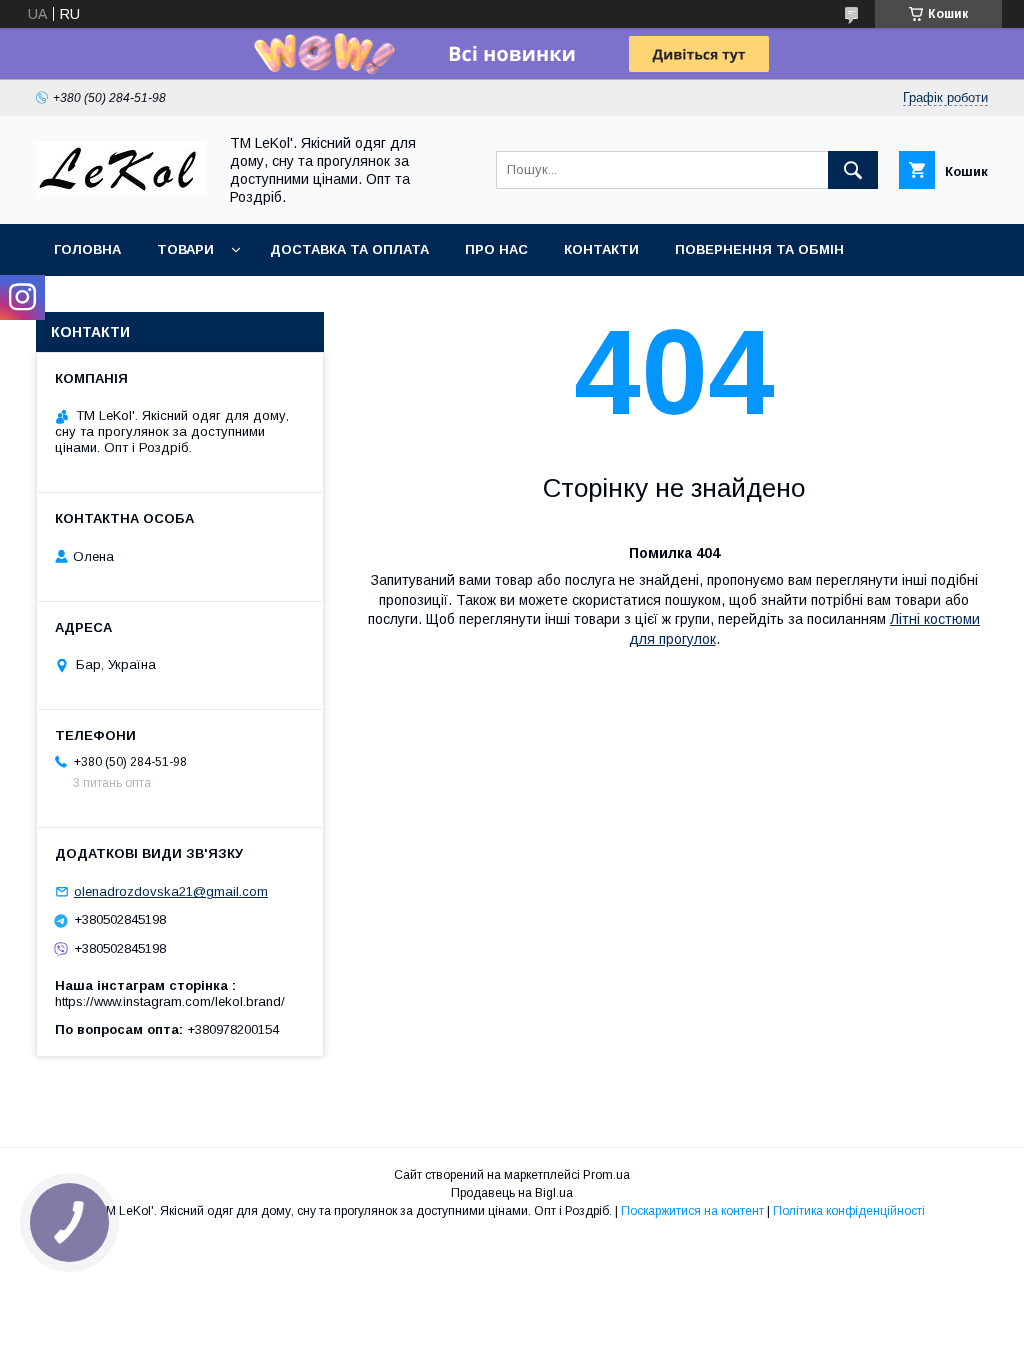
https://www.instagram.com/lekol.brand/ (170, 1001)
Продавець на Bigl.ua (512, 1193)
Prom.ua (606, 1175)
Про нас (496, 249)
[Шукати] (853, 170)
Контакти (601, 249)
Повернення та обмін (759, 249)
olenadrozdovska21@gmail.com (171, 891)
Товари (185, 249)
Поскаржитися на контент (692, 1211)
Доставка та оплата (349, 249)
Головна (87, 249)
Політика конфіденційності (849, 1211)
